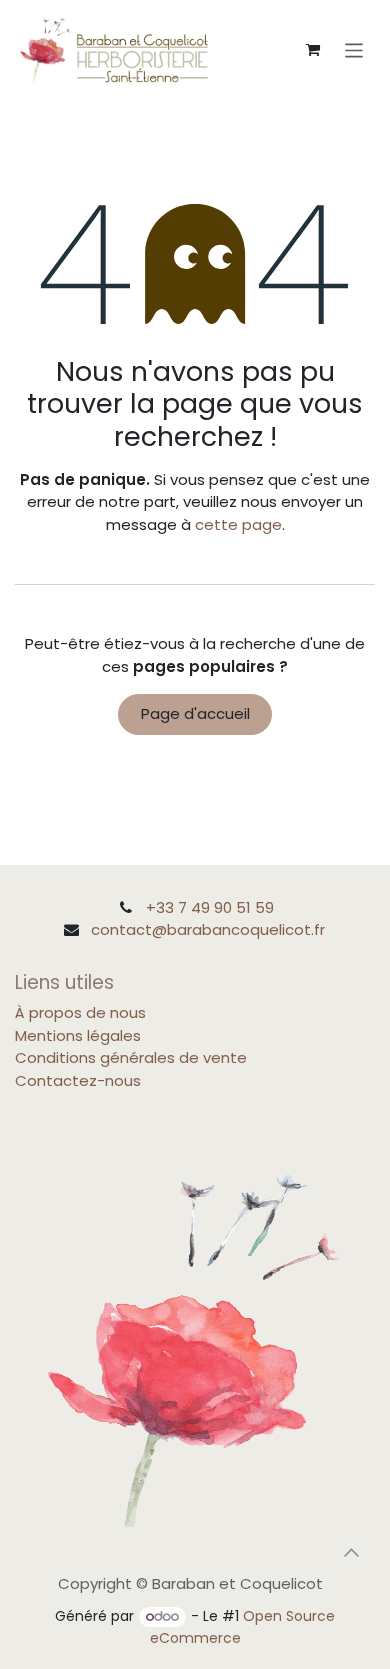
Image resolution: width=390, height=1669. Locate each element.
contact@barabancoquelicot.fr (208, 929)
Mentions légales (78, 1035)
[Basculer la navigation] (354, 49)
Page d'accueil (195, 713)
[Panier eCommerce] (313, 50)
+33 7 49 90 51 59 (210, 907)
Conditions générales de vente (131, 1057)
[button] (351, 1553)
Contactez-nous (78, 1080)
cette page (238, 524)
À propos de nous (80, 1012)
